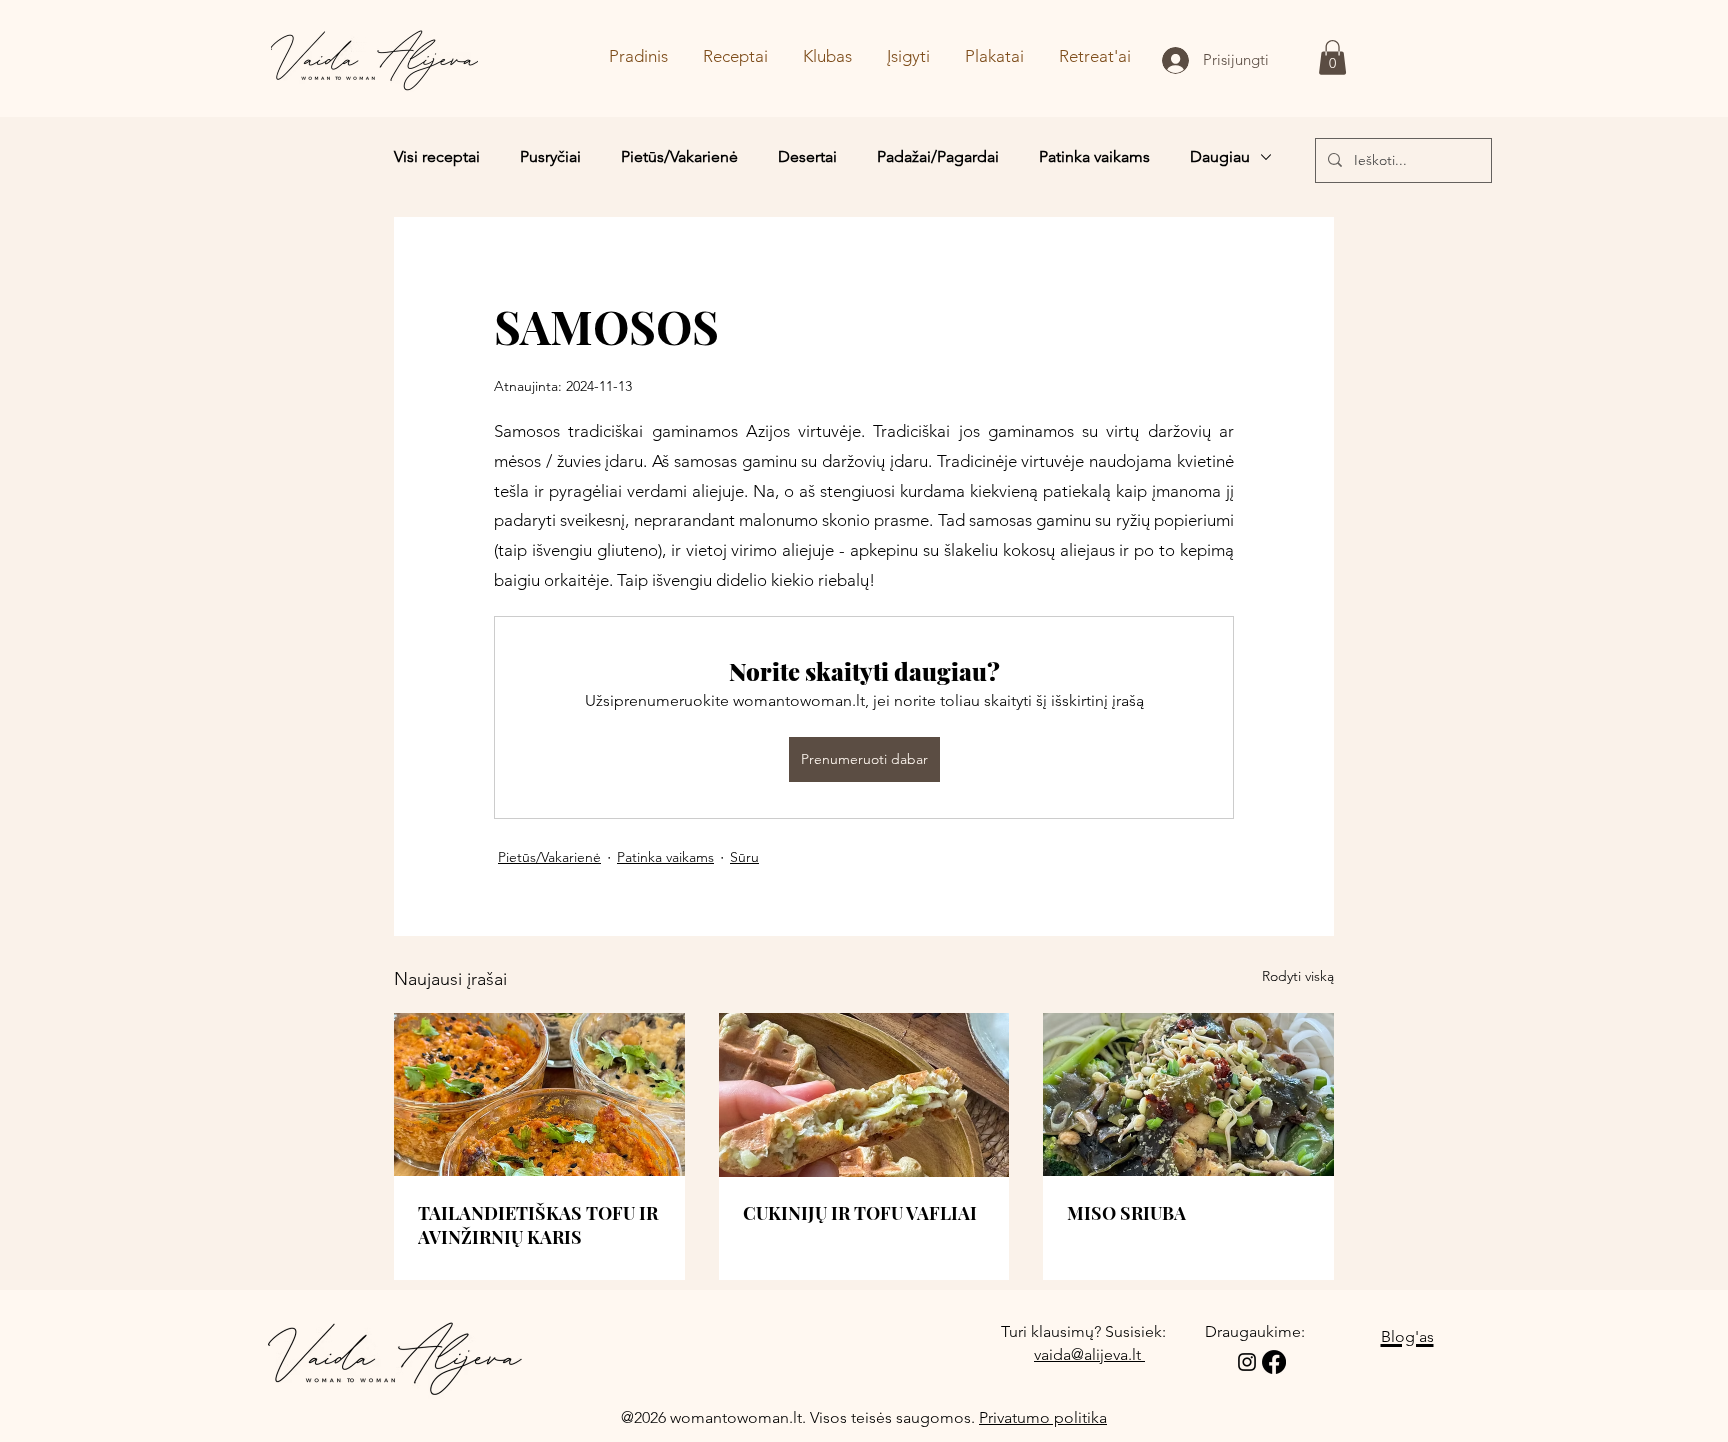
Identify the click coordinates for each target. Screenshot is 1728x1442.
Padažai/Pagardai (938, 156)
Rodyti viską (1298, 976)
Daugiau (1220, 156)
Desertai (807, 156)
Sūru (744, 857)
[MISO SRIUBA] (1188, 1094)
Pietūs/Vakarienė (679, 156)
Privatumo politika (1043, 1417)
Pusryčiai (550, 156)
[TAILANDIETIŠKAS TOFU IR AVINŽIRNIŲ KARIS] (539, 1094)
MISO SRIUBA (1126, 1213)
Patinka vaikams (1094, 156)
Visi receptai (437, 156)
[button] (1332, 57)
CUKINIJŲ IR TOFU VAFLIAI (860, 1213)
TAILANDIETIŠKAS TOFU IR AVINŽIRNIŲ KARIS (538, 1225)
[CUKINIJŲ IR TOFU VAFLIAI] (864, 1095)
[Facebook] (1274, 1362)
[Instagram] (1247, 1362)
